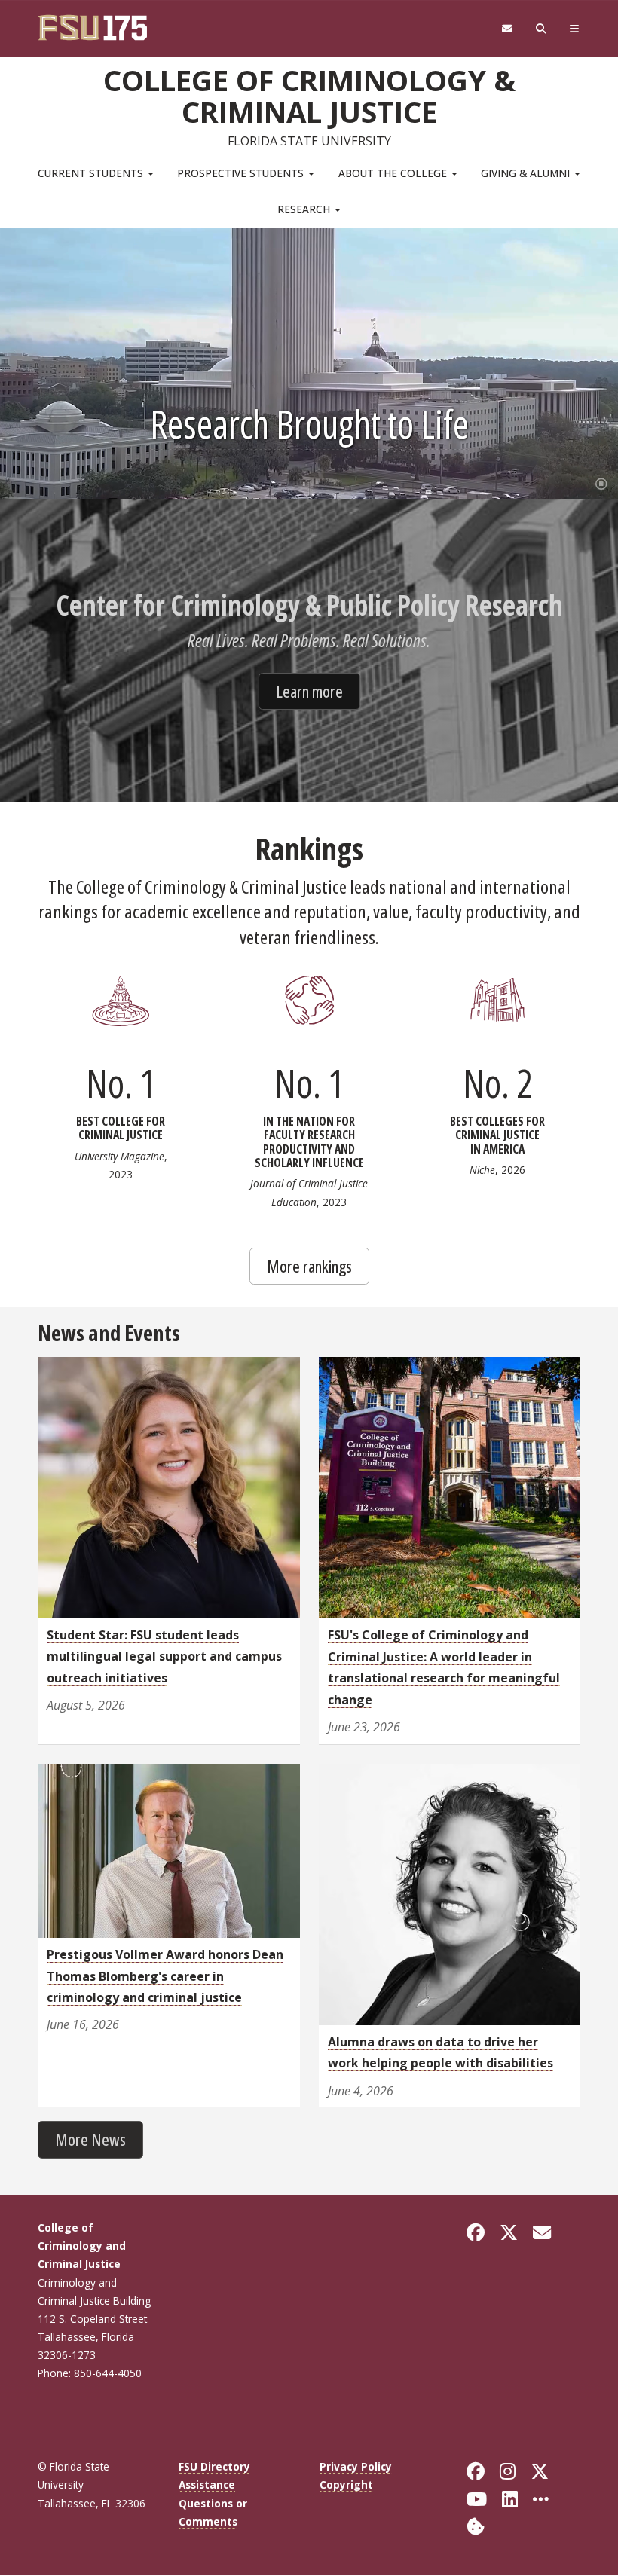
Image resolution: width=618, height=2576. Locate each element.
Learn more (309, 691)
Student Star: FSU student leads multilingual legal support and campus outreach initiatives (164, 1656)
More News (90, 2139)
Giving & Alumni (527, 173)
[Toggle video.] (598, 481)
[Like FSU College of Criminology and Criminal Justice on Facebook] (476, 2232)
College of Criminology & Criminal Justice (309, 96)
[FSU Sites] (575, 29)
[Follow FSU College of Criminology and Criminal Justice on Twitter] (509, 2232)
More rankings (309, 1266)
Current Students (92, 173)
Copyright (346, 2484)
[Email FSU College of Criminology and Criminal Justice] (542, 2232)
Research (305, 209)
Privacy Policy (356, 2466)
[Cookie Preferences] (476, 2525)
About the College (394, 173)
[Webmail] (507, 29)
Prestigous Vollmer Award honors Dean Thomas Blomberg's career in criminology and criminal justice (165, 1976)
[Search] (542, 29)
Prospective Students (242, 173)
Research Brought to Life (309, 423)
